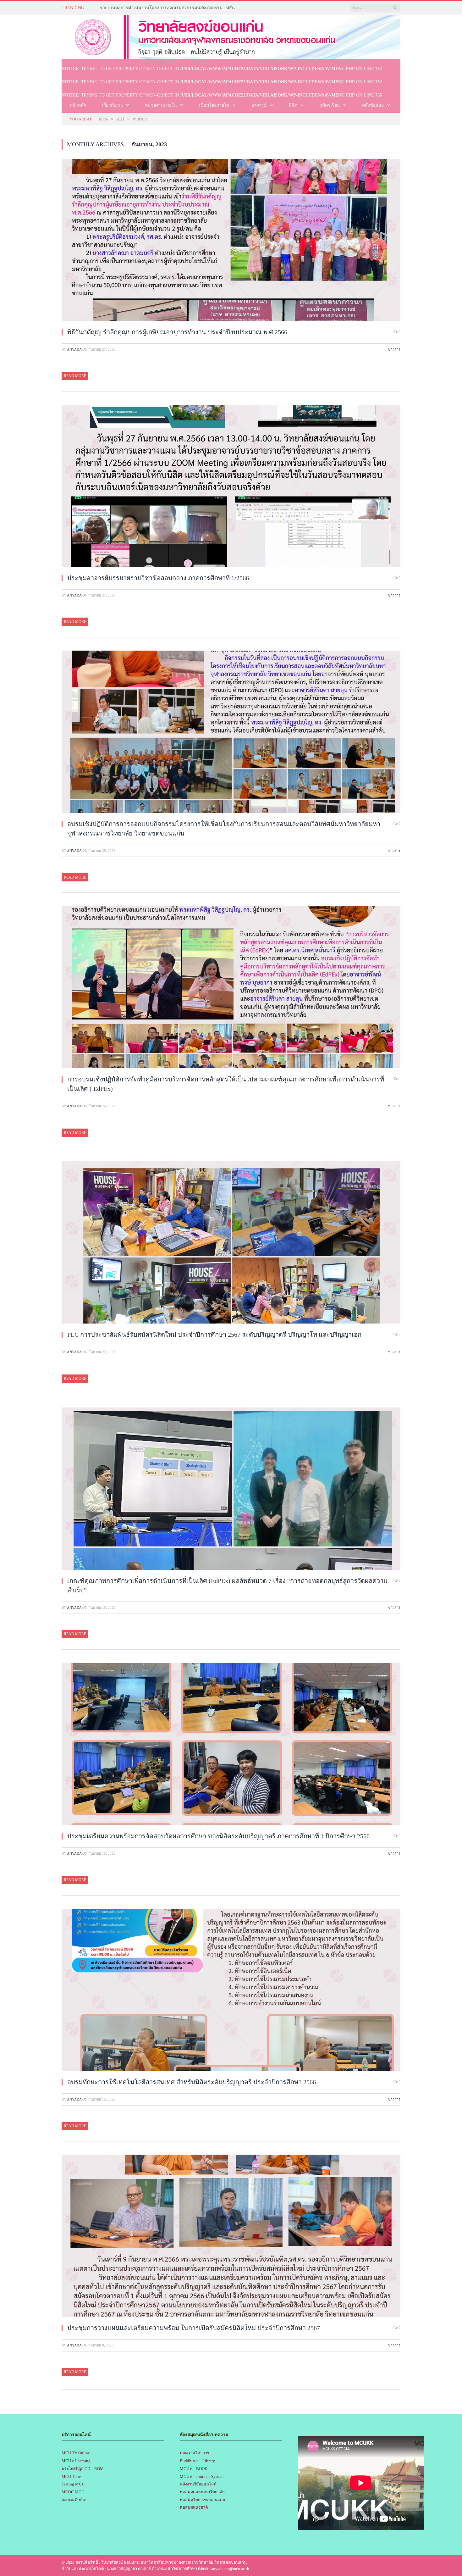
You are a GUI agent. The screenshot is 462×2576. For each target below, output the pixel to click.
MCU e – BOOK (194, 2469)
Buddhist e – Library (197, 2461)
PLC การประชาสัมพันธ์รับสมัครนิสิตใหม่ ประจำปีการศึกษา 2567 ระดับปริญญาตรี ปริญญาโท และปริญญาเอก (214, 1335)
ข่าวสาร (394, 349)
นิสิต (293, 105)
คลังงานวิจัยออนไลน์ (198, 2484)
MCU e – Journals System (202, 2476)
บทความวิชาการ (195, 2453)
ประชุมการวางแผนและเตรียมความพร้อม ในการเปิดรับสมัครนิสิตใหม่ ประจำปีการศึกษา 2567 (194, 2328)
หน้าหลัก (78, 105)
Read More (75, 376)
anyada (74, 349)
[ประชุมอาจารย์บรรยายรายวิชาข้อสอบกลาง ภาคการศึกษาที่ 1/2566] (231, 487)
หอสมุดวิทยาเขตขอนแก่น (203, 2500)
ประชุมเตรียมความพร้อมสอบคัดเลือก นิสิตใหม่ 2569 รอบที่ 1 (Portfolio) (167, 8)
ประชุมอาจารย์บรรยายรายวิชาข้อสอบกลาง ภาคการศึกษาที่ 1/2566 (158, 578)
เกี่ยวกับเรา (112, 105)
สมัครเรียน (330, 105)
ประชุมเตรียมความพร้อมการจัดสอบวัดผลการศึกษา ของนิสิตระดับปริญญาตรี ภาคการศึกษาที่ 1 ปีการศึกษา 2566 (218, 1836)
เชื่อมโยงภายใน (214, 105)
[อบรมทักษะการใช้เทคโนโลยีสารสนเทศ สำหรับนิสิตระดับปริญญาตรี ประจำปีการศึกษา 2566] (231, 1991)
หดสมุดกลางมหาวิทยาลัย (202, 2492)
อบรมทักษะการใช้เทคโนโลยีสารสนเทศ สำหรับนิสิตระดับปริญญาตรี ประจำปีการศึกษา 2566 (192, 2082)
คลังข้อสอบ (373, 105)
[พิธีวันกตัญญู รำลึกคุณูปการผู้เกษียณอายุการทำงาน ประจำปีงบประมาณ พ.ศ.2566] (231, 241)
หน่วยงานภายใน (161, 105)
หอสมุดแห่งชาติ (194, 2507)
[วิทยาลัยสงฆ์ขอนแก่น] (231, 36)
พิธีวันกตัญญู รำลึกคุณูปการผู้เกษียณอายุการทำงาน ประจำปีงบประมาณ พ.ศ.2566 (177, 332)
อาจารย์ (259, 105)
